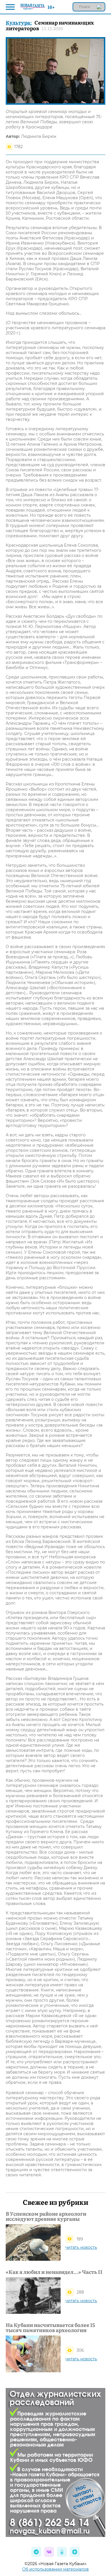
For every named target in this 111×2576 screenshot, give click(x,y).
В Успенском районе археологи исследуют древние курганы (46, 2216)
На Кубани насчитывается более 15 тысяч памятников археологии (50, 2328)
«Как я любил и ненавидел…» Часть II (54, 2272)
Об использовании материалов (55, 2569)
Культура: (19, 22)
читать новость (81, 2247)
